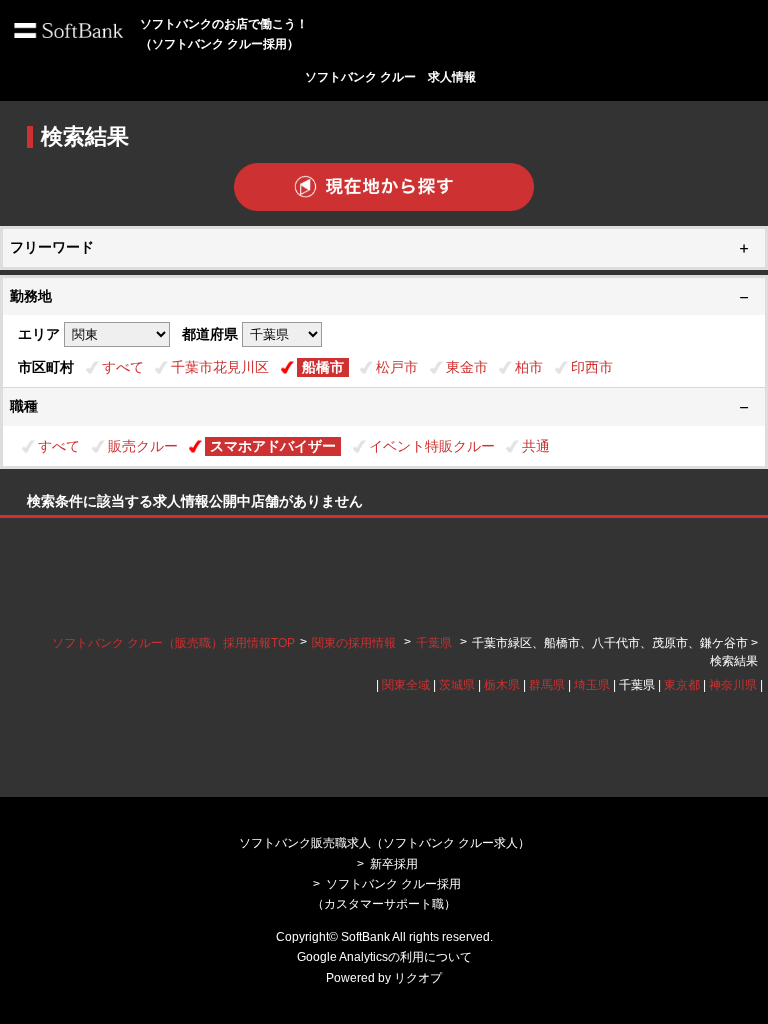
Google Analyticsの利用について (384, 957)
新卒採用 (394, 864)
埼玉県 (592, 685)
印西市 (592, 367)
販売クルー (143, 446)
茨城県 (457, 685)
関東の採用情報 (355, 643)
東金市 (467, 367)
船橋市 (323, 367)
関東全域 (406, 685)
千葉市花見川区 (220, 367)
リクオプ (418, 978)
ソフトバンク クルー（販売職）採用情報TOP (173, 643)
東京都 (682, 685)
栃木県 (502, 685)
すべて (123, 367)
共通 (536, 446)
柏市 (529, 367)
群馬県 (547, 685)
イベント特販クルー (432, 446)
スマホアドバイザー (273, 446)
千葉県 (434, 643)
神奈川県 (733, 685)
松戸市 (397, 367)
